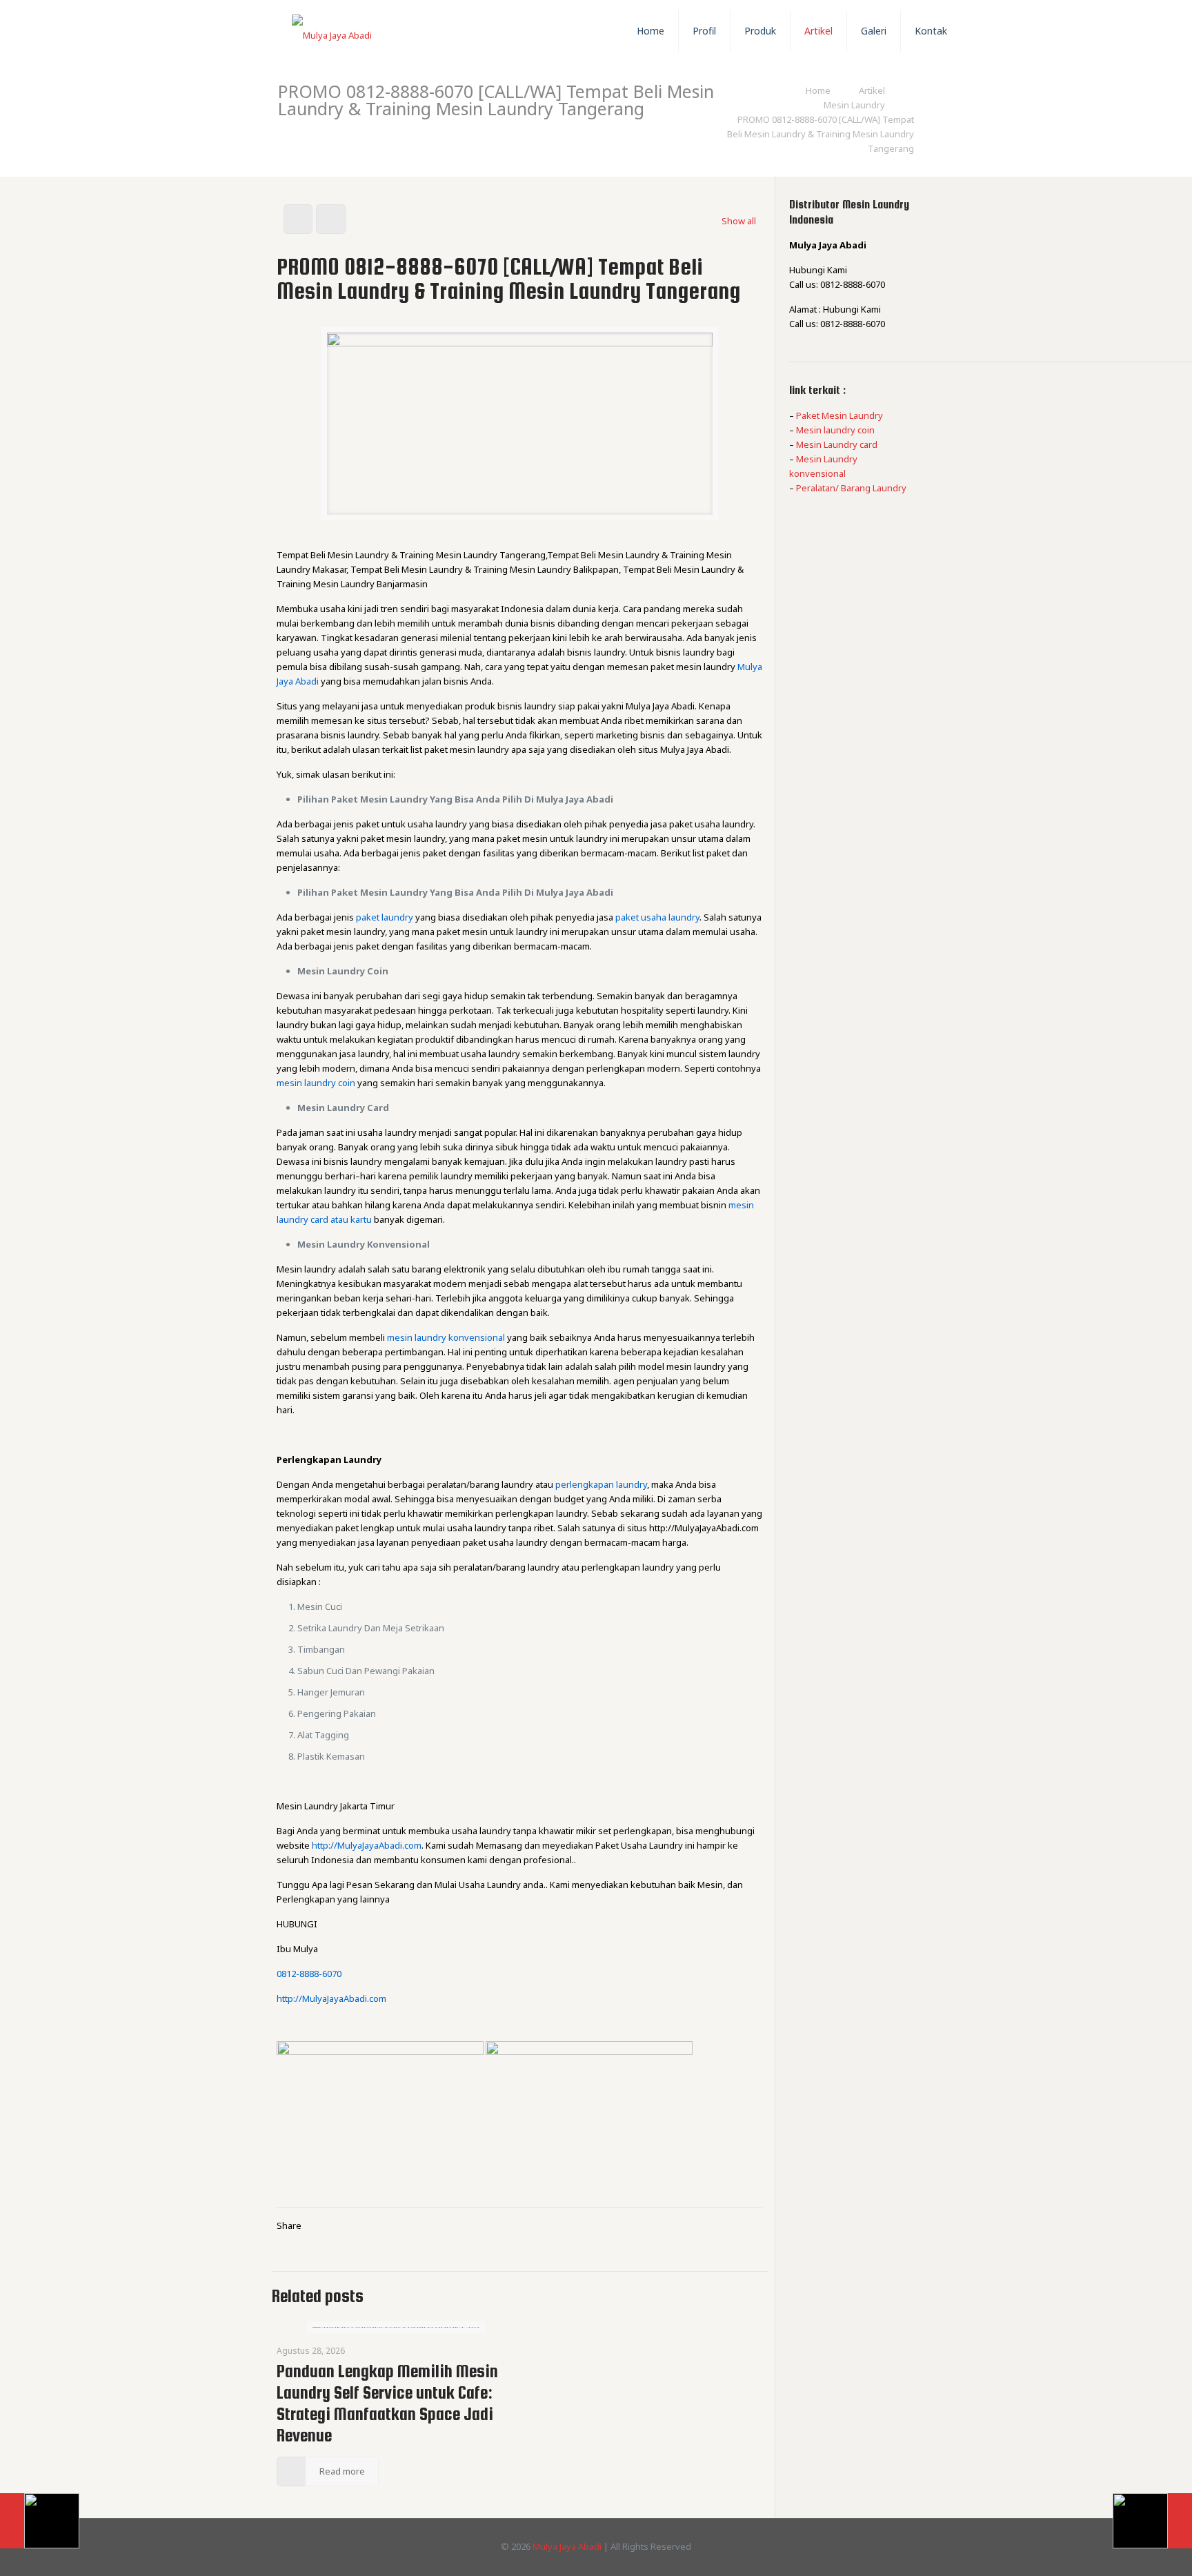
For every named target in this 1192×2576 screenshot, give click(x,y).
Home (818, 90)
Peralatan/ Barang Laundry (851, 488)
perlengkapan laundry (601, 1484)
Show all (739, 221)
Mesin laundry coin (835, 430)
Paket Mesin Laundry (840, 415)
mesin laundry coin (316, 1083)
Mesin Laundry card (837, 444)
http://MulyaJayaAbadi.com (367, 1845)
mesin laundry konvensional (446, 1337)
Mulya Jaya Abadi (567, 2546)
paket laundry (385, 917)
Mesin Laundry (854, 105)
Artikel (872, 90)
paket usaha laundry (657, 917)
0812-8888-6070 (309, 1974)
